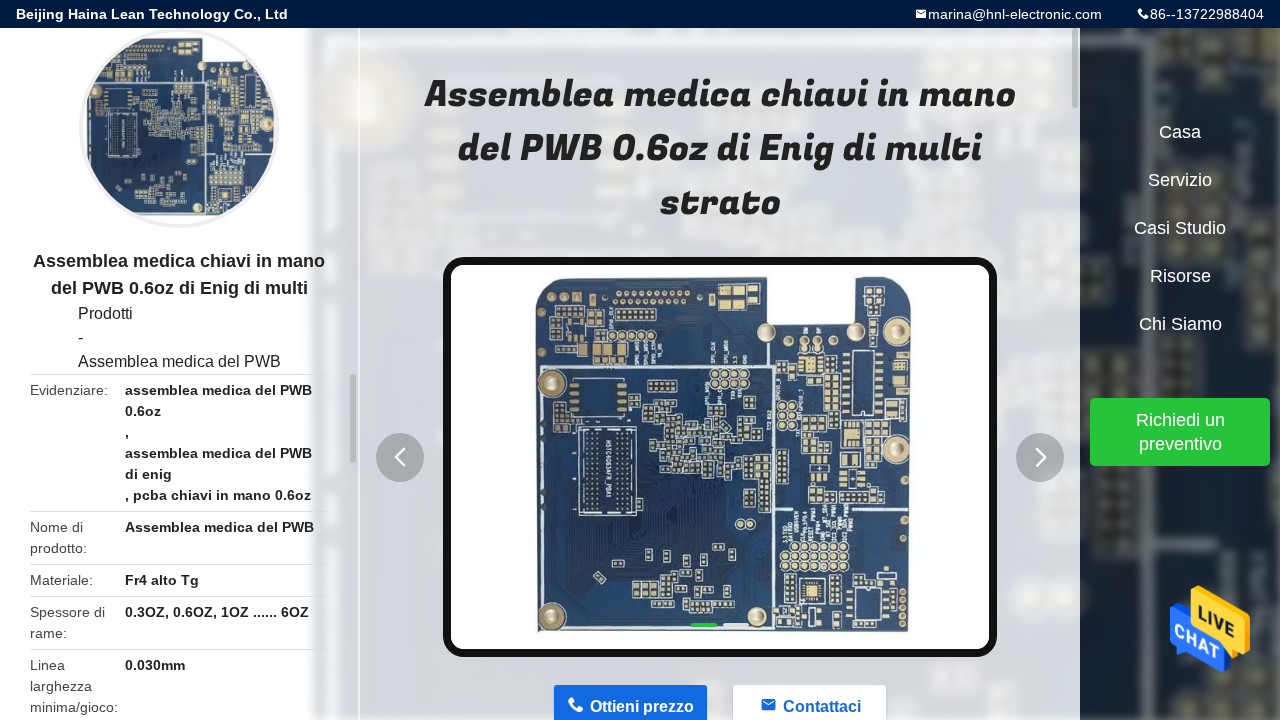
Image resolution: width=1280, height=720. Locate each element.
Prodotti (105, 313)
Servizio (1180, 180)
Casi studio (1180, 228)
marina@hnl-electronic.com (1015, 14)
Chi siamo (1180, 324)
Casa (1180, 132)
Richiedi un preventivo (1180, 432)
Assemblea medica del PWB (179, 361)
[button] (400, 457)
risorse (1180, 276)
